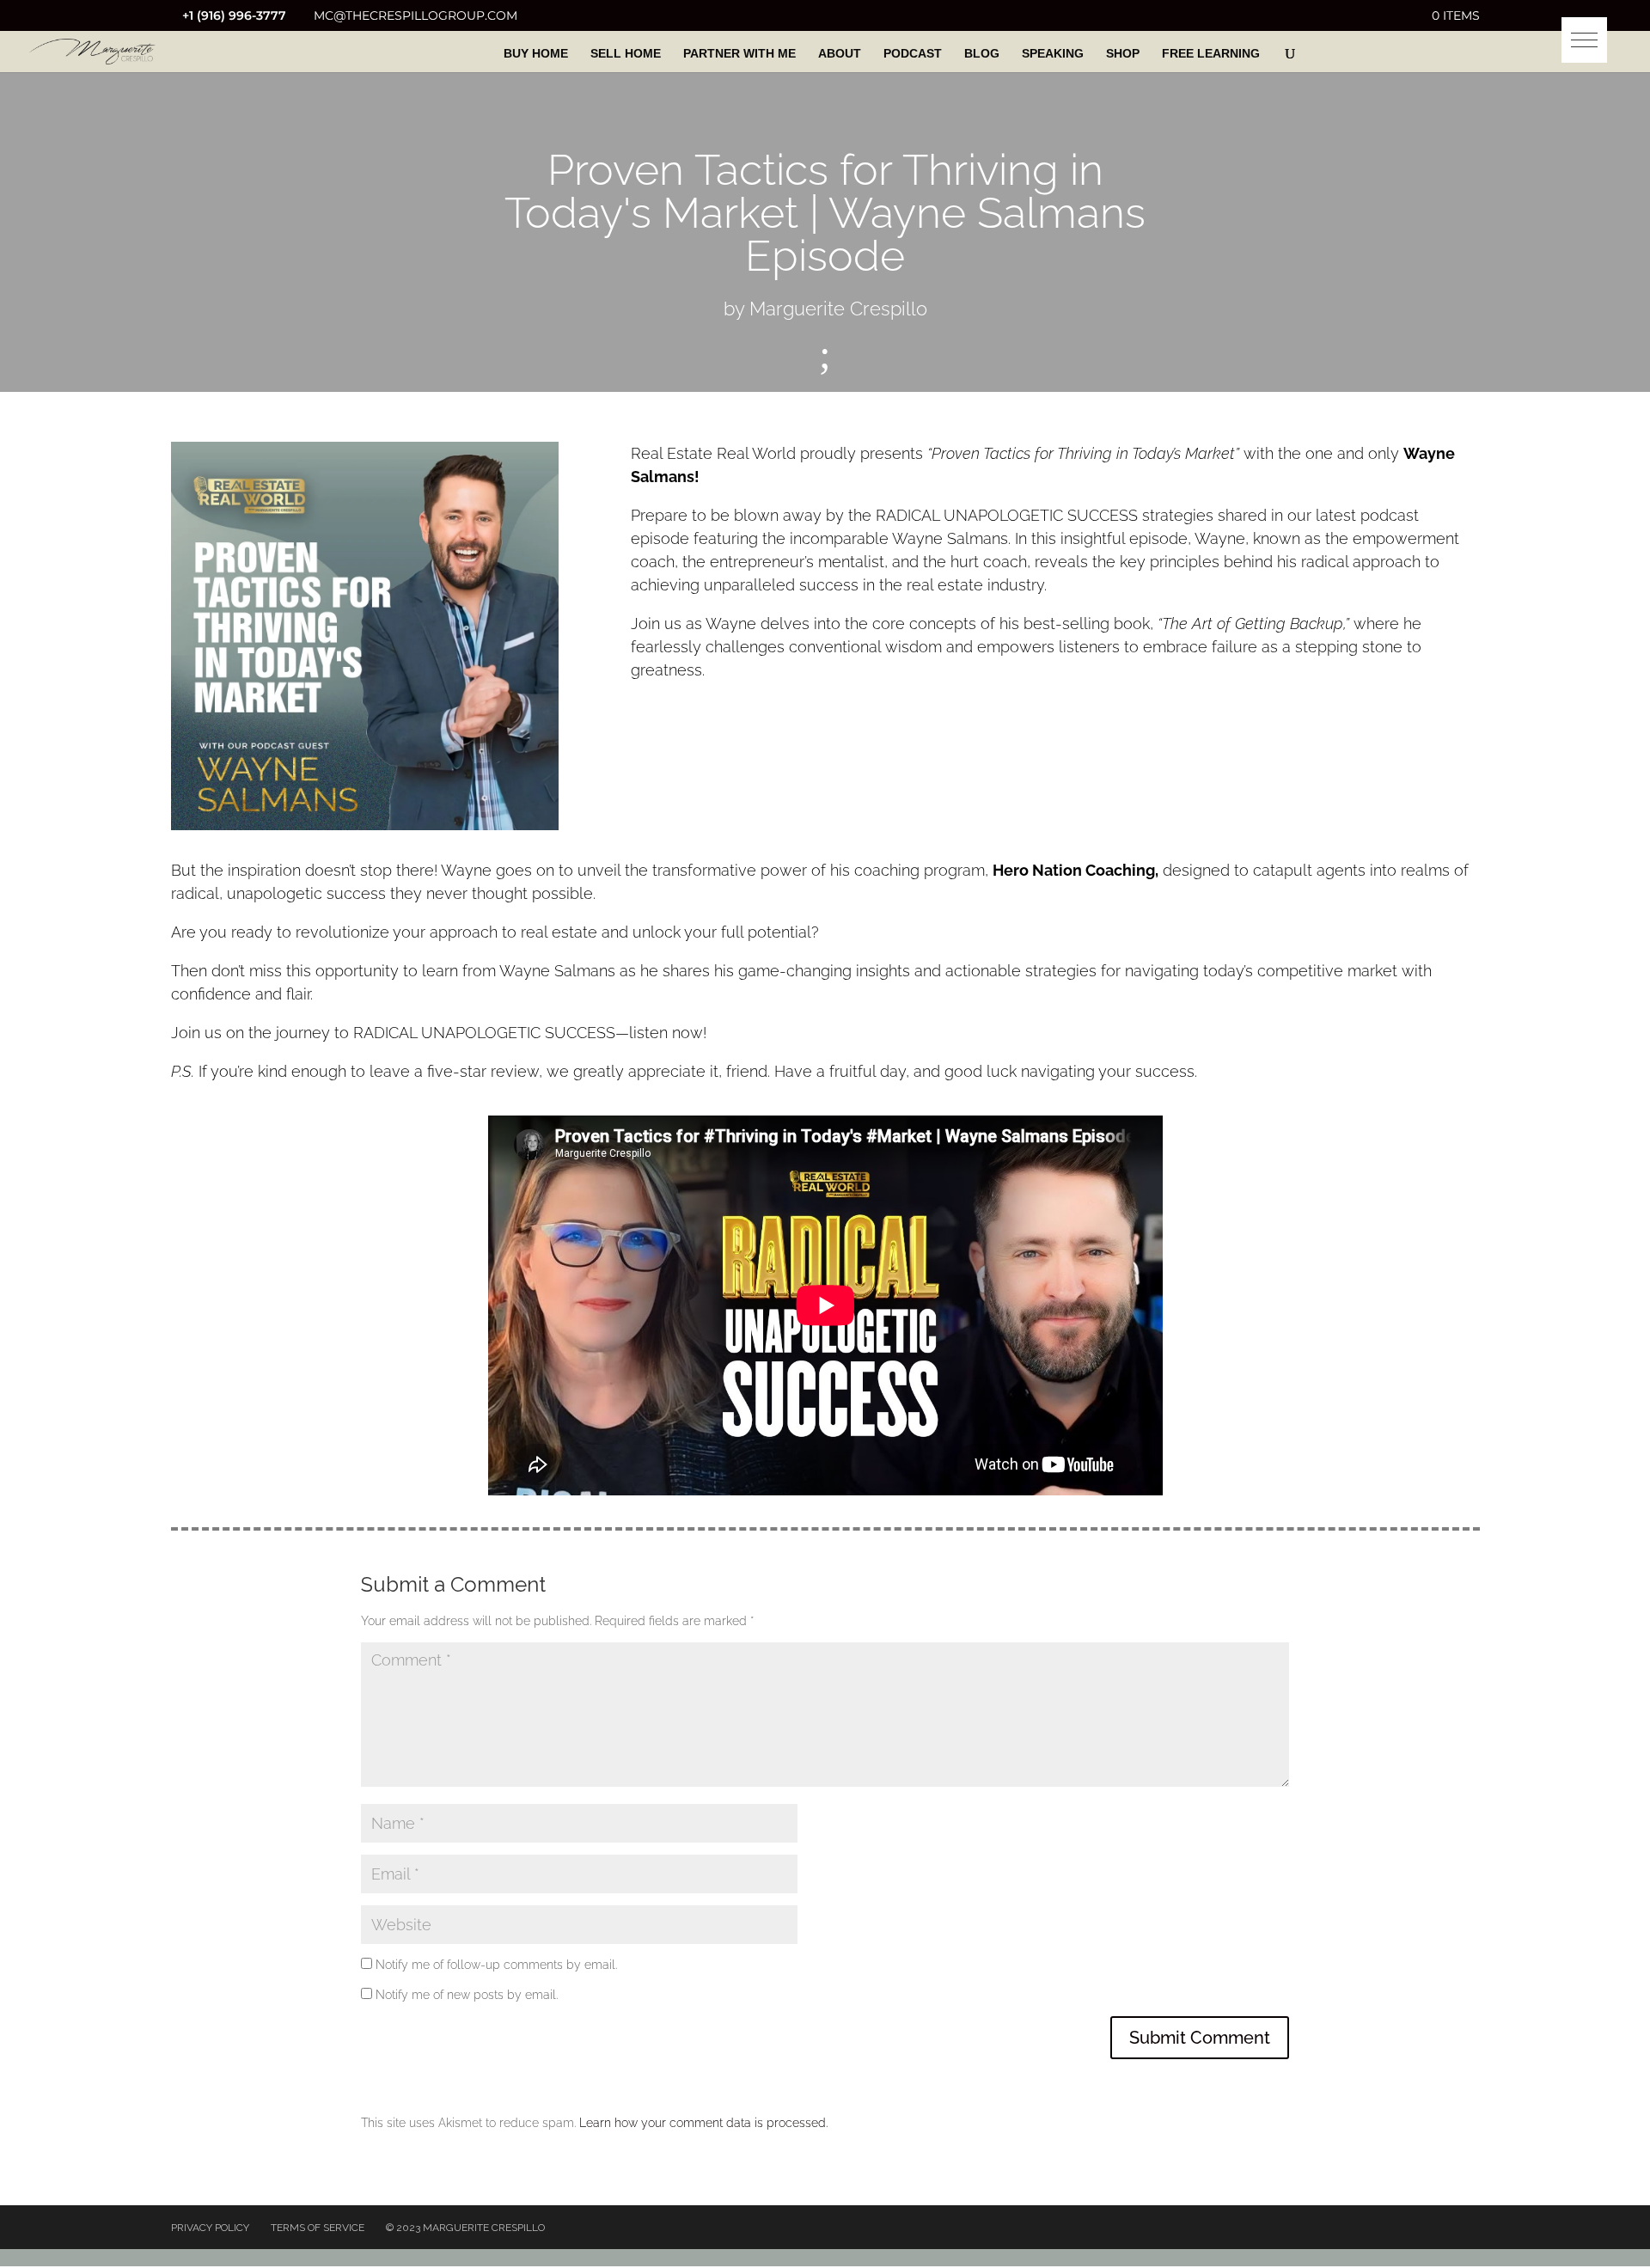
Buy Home (536, 54)
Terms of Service (318, 2228)
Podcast (913, 54)
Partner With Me (739, 54)
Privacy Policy (210, 2228)
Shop (1123, 54)
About (840, 54)
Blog (982, 54)
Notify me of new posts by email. (467, 1995)
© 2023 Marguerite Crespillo (465, 2228)
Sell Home (626, 54)
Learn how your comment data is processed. (703, 2123)
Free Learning (1211, 54)
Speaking (1053, 54)
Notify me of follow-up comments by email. (496, 1965)
